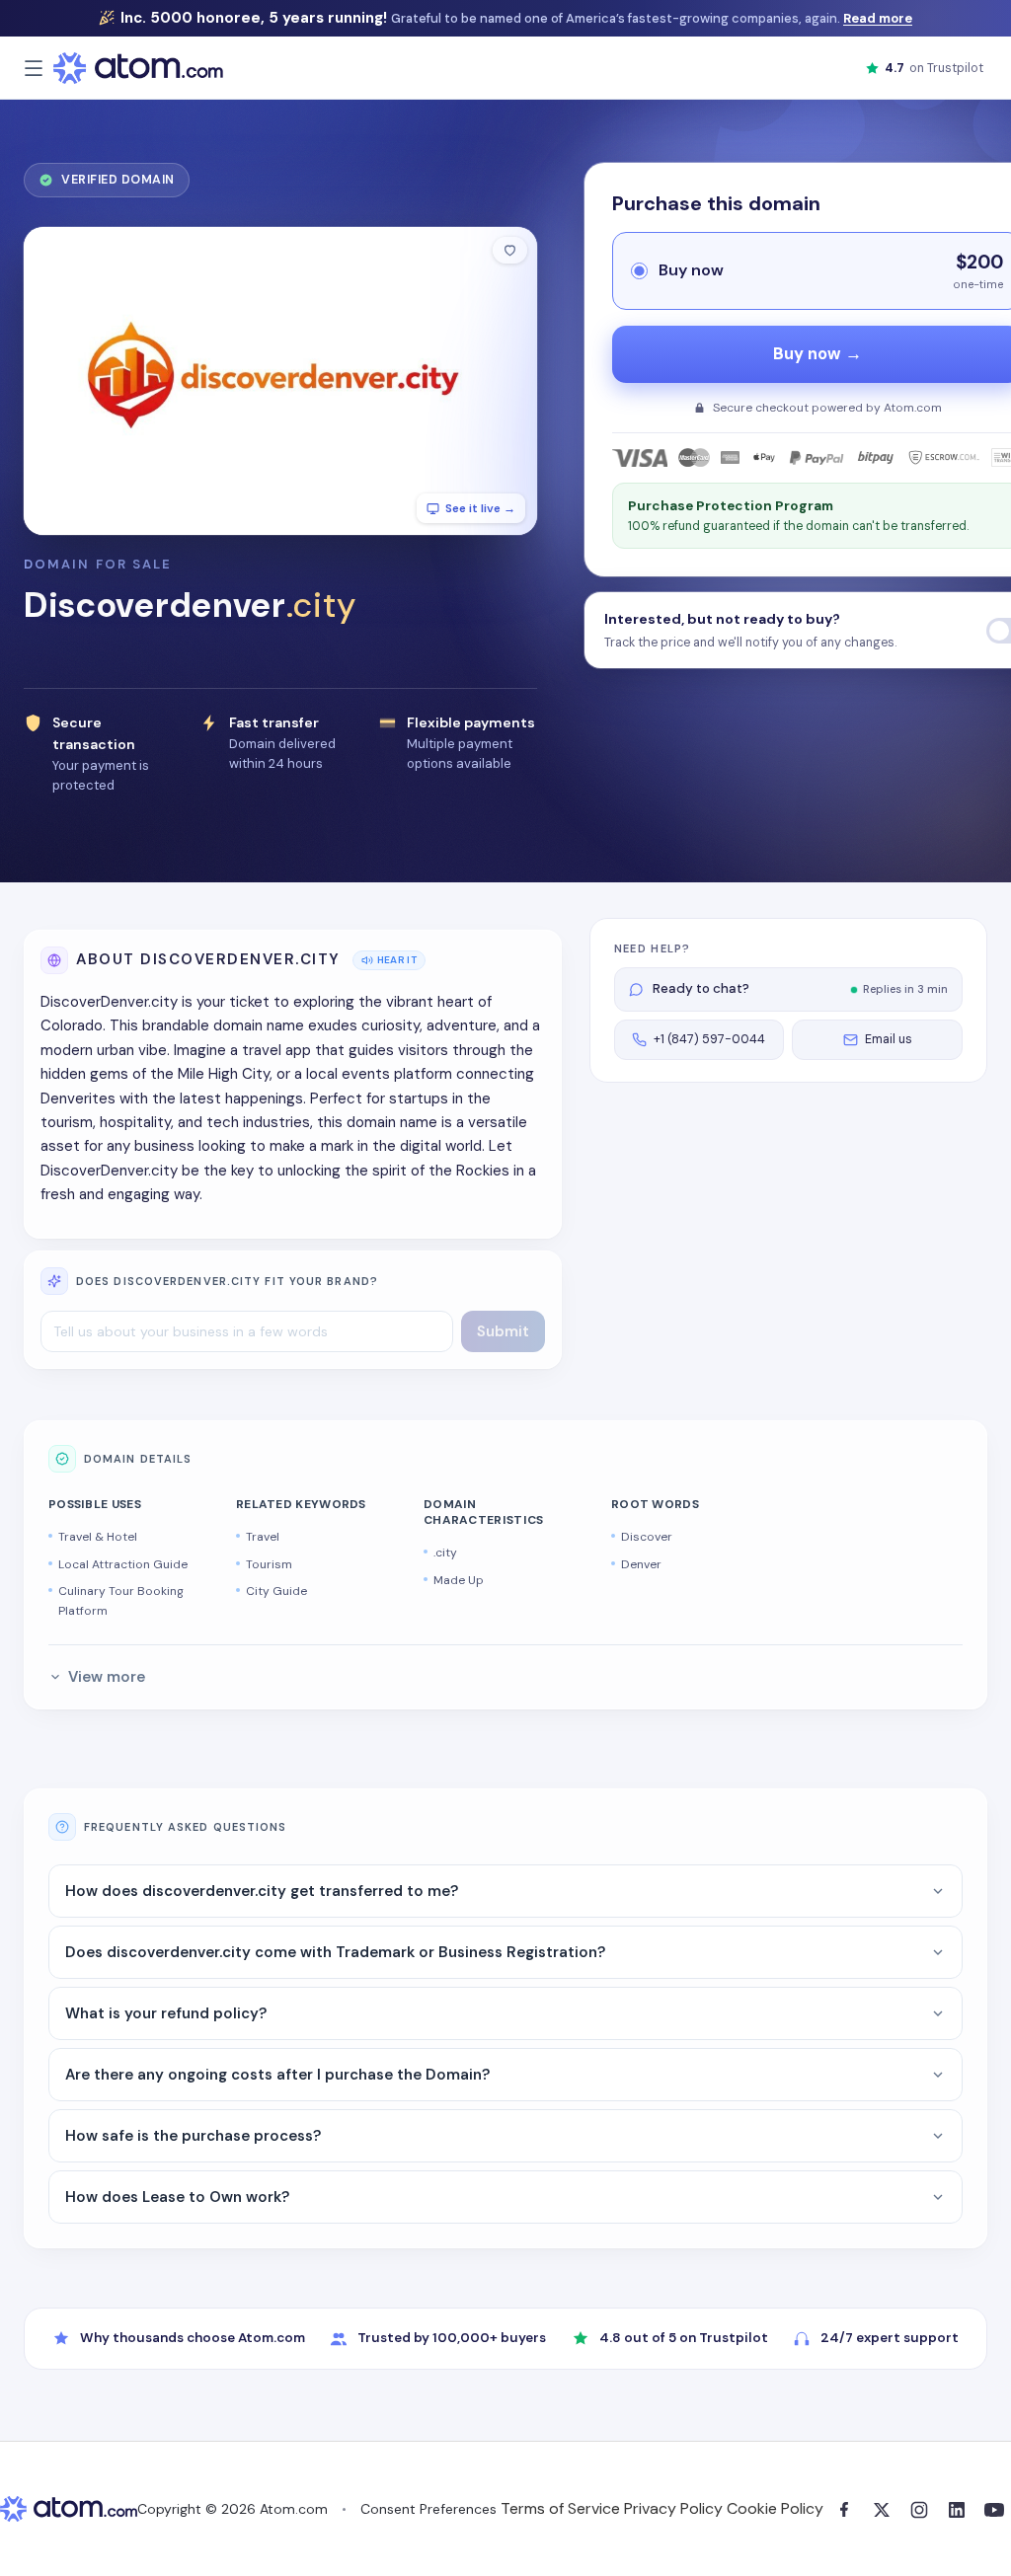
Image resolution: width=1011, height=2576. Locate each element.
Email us (889, 1039)
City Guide (276, 1591)
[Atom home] (138, 68)
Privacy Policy (673, 2508)
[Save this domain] (510, 250)
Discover (647, 1537)
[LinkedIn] (957, 2510)
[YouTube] (994, 2510)
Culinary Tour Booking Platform (121, 1601)
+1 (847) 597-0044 (709, 1039)
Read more (878, 18)
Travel (263, 1537)
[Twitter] (882, 2510)
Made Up (459, 1580)
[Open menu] (34, 68)
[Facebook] (844, 2510)
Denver (641, 1564)
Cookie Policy (775, 2508)
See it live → (480, 508)
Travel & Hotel (98, 1537)
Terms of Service (560, 2508)
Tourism (269, 1564)
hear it (397, 960)
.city (445, 1553)
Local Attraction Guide (123, 1564)
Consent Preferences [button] (428, 2509)
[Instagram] (919, 2510)
